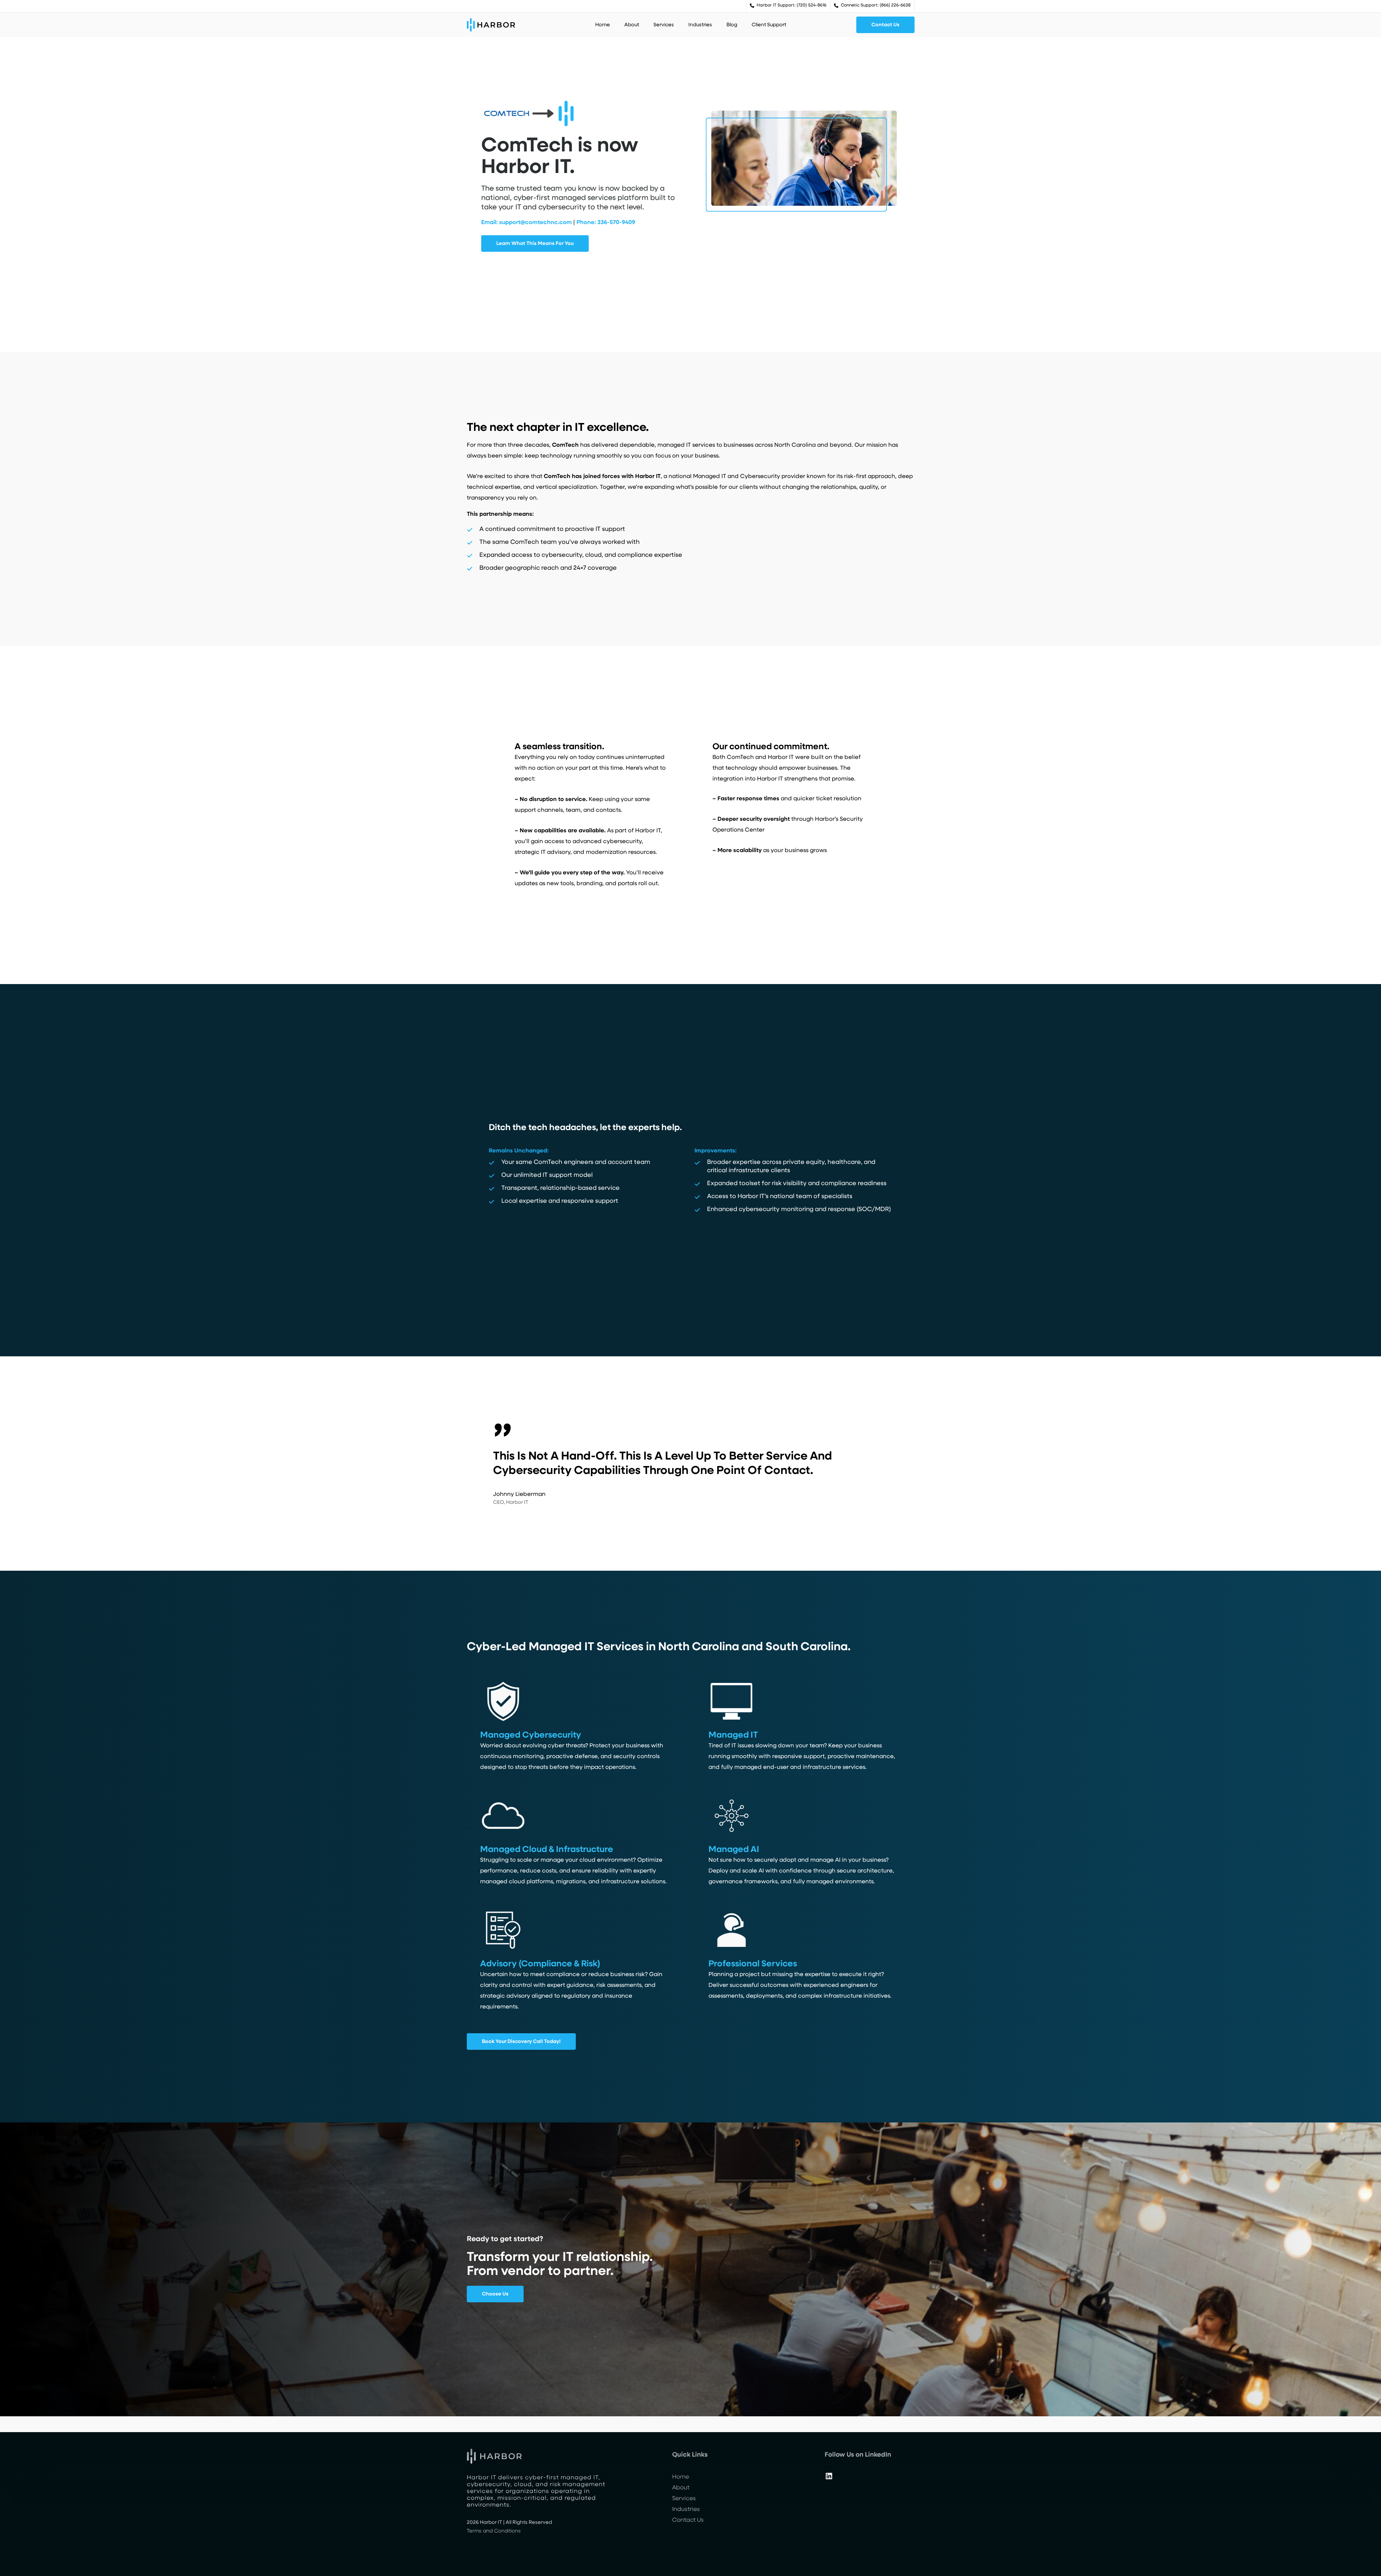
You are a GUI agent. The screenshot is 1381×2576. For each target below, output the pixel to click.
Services (684, 2499)
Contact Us (688, 2520)
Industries (686, 2509)
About (681, 2488)
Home (681, 2477)
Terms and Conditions (494, 2531)
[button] (885, 25)
